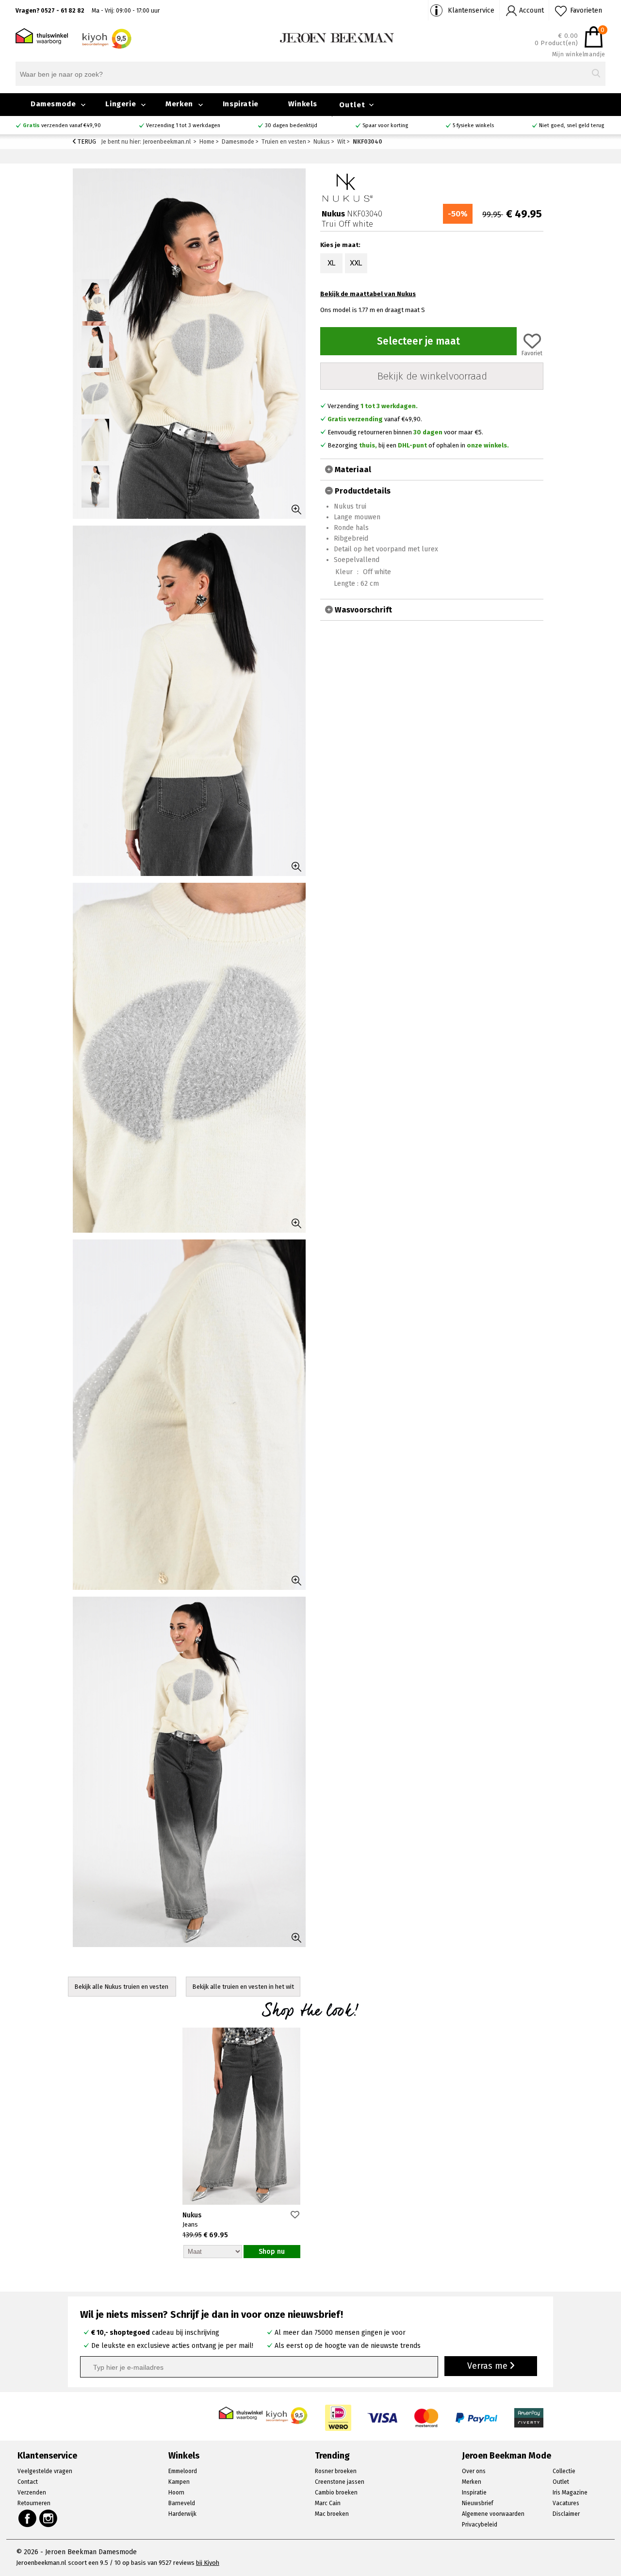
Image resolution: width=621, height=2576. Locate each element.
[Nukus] (347, 187)
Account (531, 10)
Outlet (352, 105)
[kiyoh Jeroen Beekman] (287, 2413)
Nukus (192, 2215)
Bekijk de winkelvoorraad (432, 376)
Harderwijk (182, 2514)
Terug (86, 141)
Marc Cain (328, 2503)
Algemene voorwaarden (493, 2514)
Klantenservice (471, 10)
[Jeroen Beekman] (337, 37)
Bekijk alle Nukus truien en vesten (122, 1987)
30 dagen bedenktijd (291, 125)
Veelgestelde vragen (45, 2471)
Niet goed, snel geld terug (572, 125)
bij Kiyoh (208, 2563)
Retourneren (34, 2503)
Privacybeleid (480, 2525)
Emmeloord (183, 2471)
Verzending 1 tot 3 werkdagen (183, 125)
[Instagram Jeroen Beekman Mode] (49, 2518)
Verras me (489, 2366)
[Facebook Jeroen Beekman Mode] (27, 2518)
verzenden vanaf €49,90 (62, 125)
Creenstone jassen (340, 2482)
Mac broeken (332, 2514)
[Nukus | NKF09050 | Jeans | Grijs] (241, 2117)
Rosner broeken (336, 2471)
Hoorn (176, 2493)
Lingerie (121, 104)
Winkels (303, 104)
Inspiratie (241, 104)
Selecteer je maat (418, 341)
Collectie (564, 2471)
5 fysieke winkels (473, 125)
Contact (28, 2482)
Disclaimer (566, 2514)
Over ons (474, 2471)
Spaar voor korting (385, 125)
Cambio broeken (336, 2493)
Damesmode (53, 104)
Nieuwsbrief (478, 2503)
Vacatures (566, 2503)
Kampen (179, 2482)
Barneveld (182, 2503)
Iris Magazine (570, 2493)
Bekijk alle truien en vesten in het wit (243, 1987)
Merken (179, 104)
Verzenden (32, 2493)
